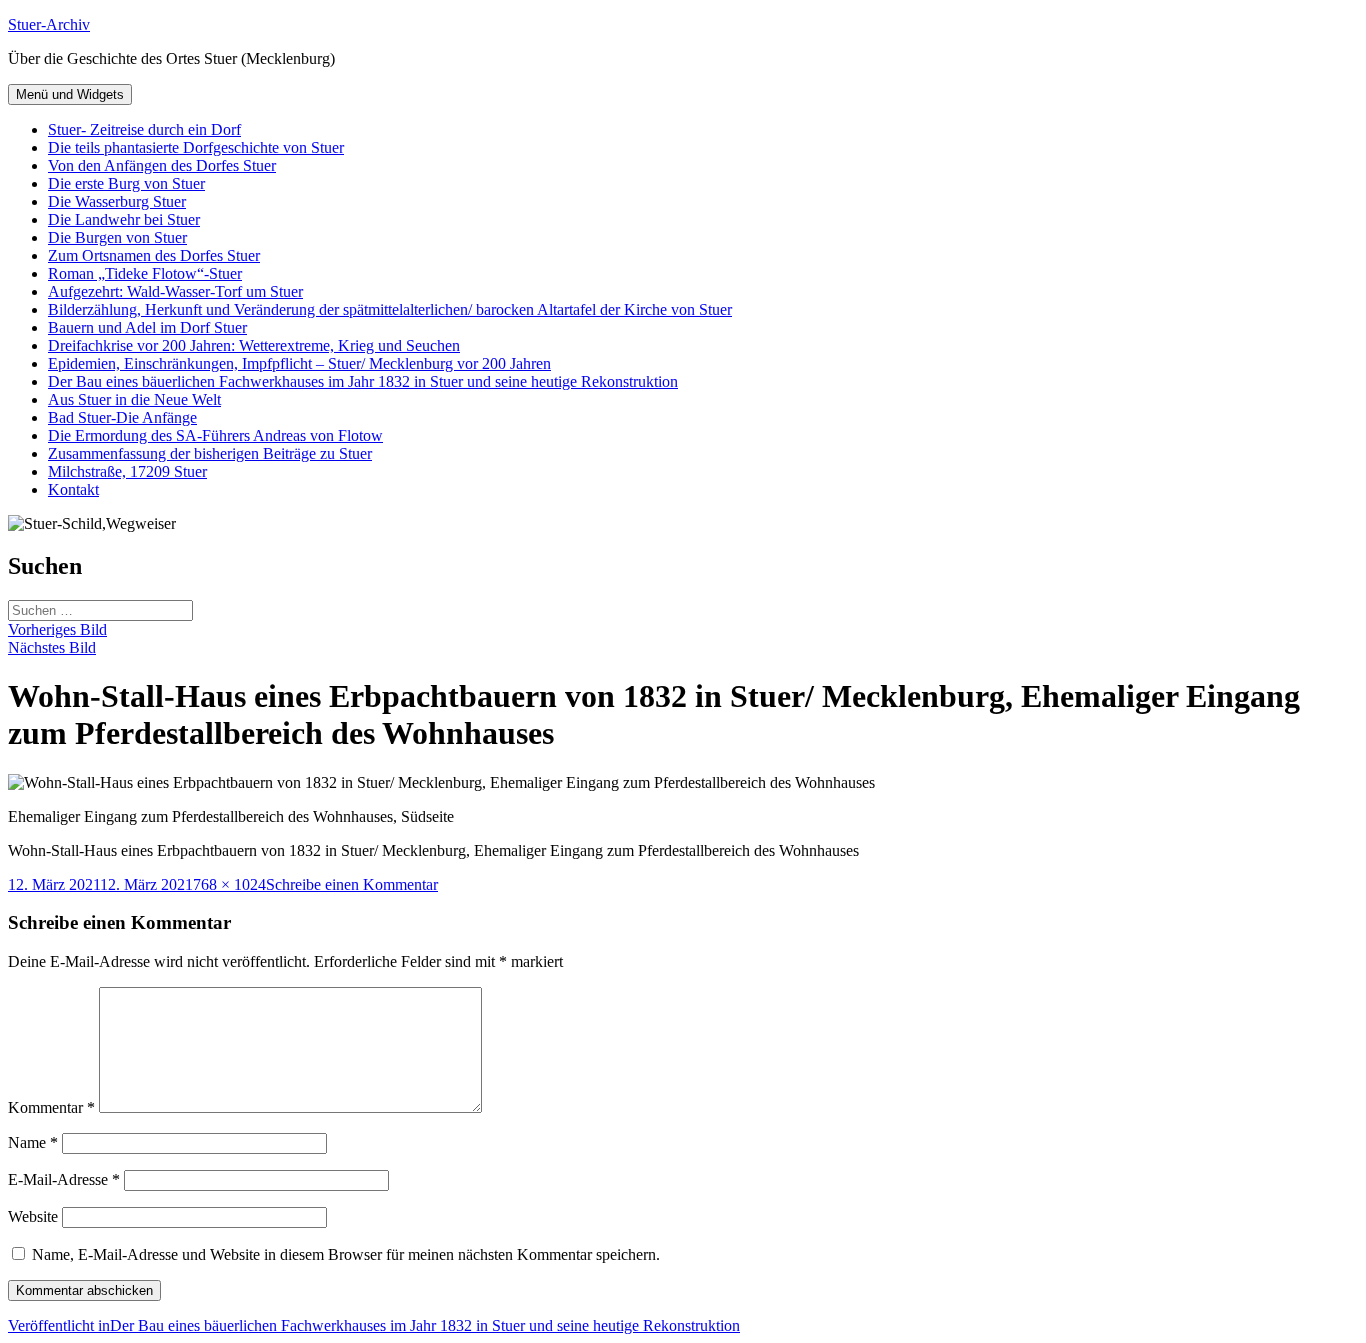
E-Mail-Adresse (64, 1179)
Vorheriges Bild (57, 629)
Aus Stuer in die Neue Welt (134, 399)
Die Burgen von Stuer (117, 237)
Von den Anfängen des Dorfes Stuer (162, 165)
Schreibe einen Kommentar (352, 884)
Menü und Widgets (70, 94)
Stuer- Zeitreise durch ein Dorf (144, 129)
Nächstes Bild (52, 647)
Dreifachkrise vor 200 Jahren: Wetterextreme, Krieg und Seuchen (254, 345)
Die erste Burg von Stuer (126, 183)
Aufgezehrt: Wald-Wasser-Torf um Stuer (175, 291)
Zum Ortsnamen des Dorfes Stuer (154, 255)
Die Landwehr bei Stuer (124, 219)
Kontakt (73, 489)
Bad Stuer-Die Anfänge (122, 417)
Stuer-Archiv (49, 24)
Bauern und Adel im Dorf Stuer (147, 327)
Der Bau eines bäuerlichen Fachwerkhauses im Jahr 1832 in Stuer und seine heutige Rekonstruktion (363, 381)
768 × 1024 (229, 884)
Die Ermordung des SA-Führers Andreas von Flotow (215, 435)
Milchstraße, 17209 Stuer (127, 471)
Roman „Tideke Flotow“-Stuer (145, 273)
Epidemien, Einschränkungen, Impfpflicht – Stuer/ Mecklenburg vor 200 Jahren (299, 363)
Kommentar (51, 1107)
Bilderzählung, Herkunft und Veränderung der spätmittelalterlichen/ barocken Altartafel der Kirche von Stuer (390, 309)
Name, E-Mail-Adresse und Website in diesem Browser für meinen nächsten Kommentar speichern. (346, 1254)
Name (33, 1142)
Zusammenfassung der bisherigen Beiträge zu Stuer (210, 453)
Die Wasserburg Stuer (117, 201)
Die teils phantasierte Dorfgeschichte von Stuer (196, 147)
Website (33, 1216)
